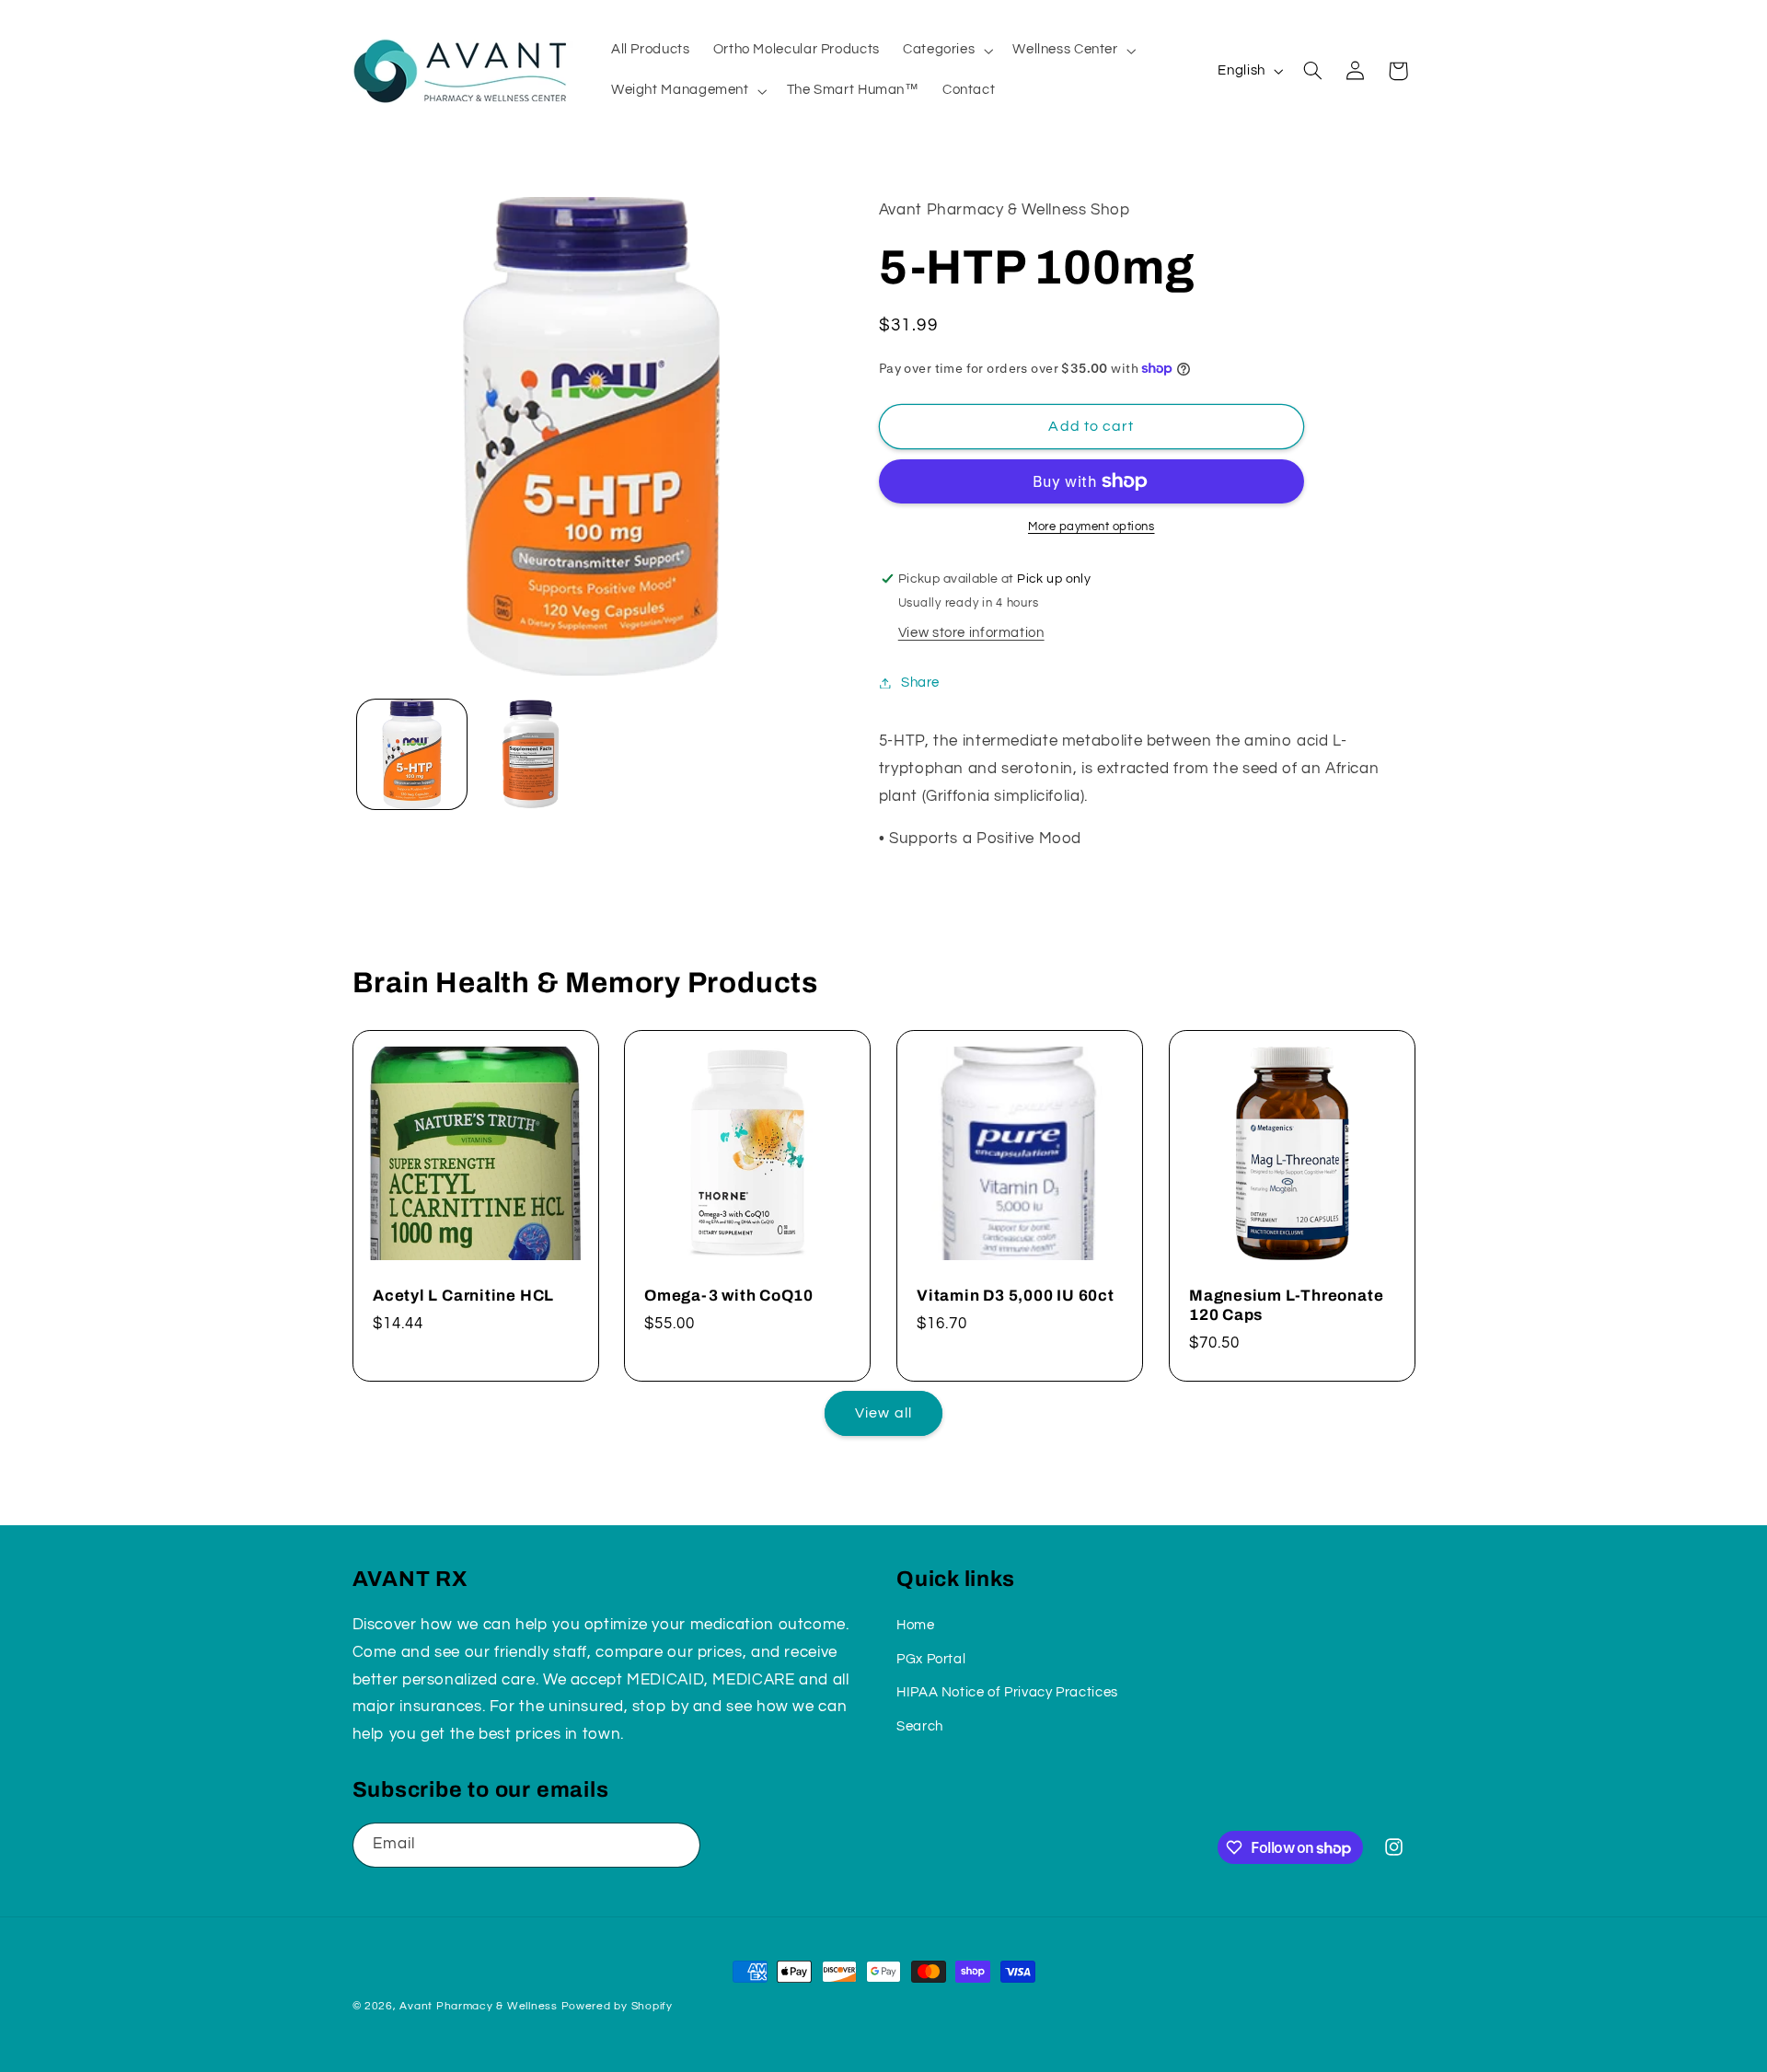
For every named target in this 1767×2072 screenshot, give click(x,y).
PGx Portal (931, 1658)
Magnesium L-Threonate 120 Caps (1286, 1305)
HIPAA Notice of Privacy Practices (1007, 1692)
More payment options (1091, 527)
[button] (946, 51)
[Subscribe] (677, 1845)
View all (883, 1413)
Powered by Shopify (617, 2006)
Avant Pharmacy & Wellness (478, 2006)
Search (920, 1725)
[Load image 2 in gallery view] (531, 754)
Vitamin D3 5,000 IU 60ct (1016, 1296)
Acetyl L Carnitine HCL (463, 1296)
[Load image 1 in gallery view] (412, 754)
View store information (971, 633)
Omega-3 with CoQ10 (729, 1296)
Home (916, 1625)
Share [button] (920, 683)
